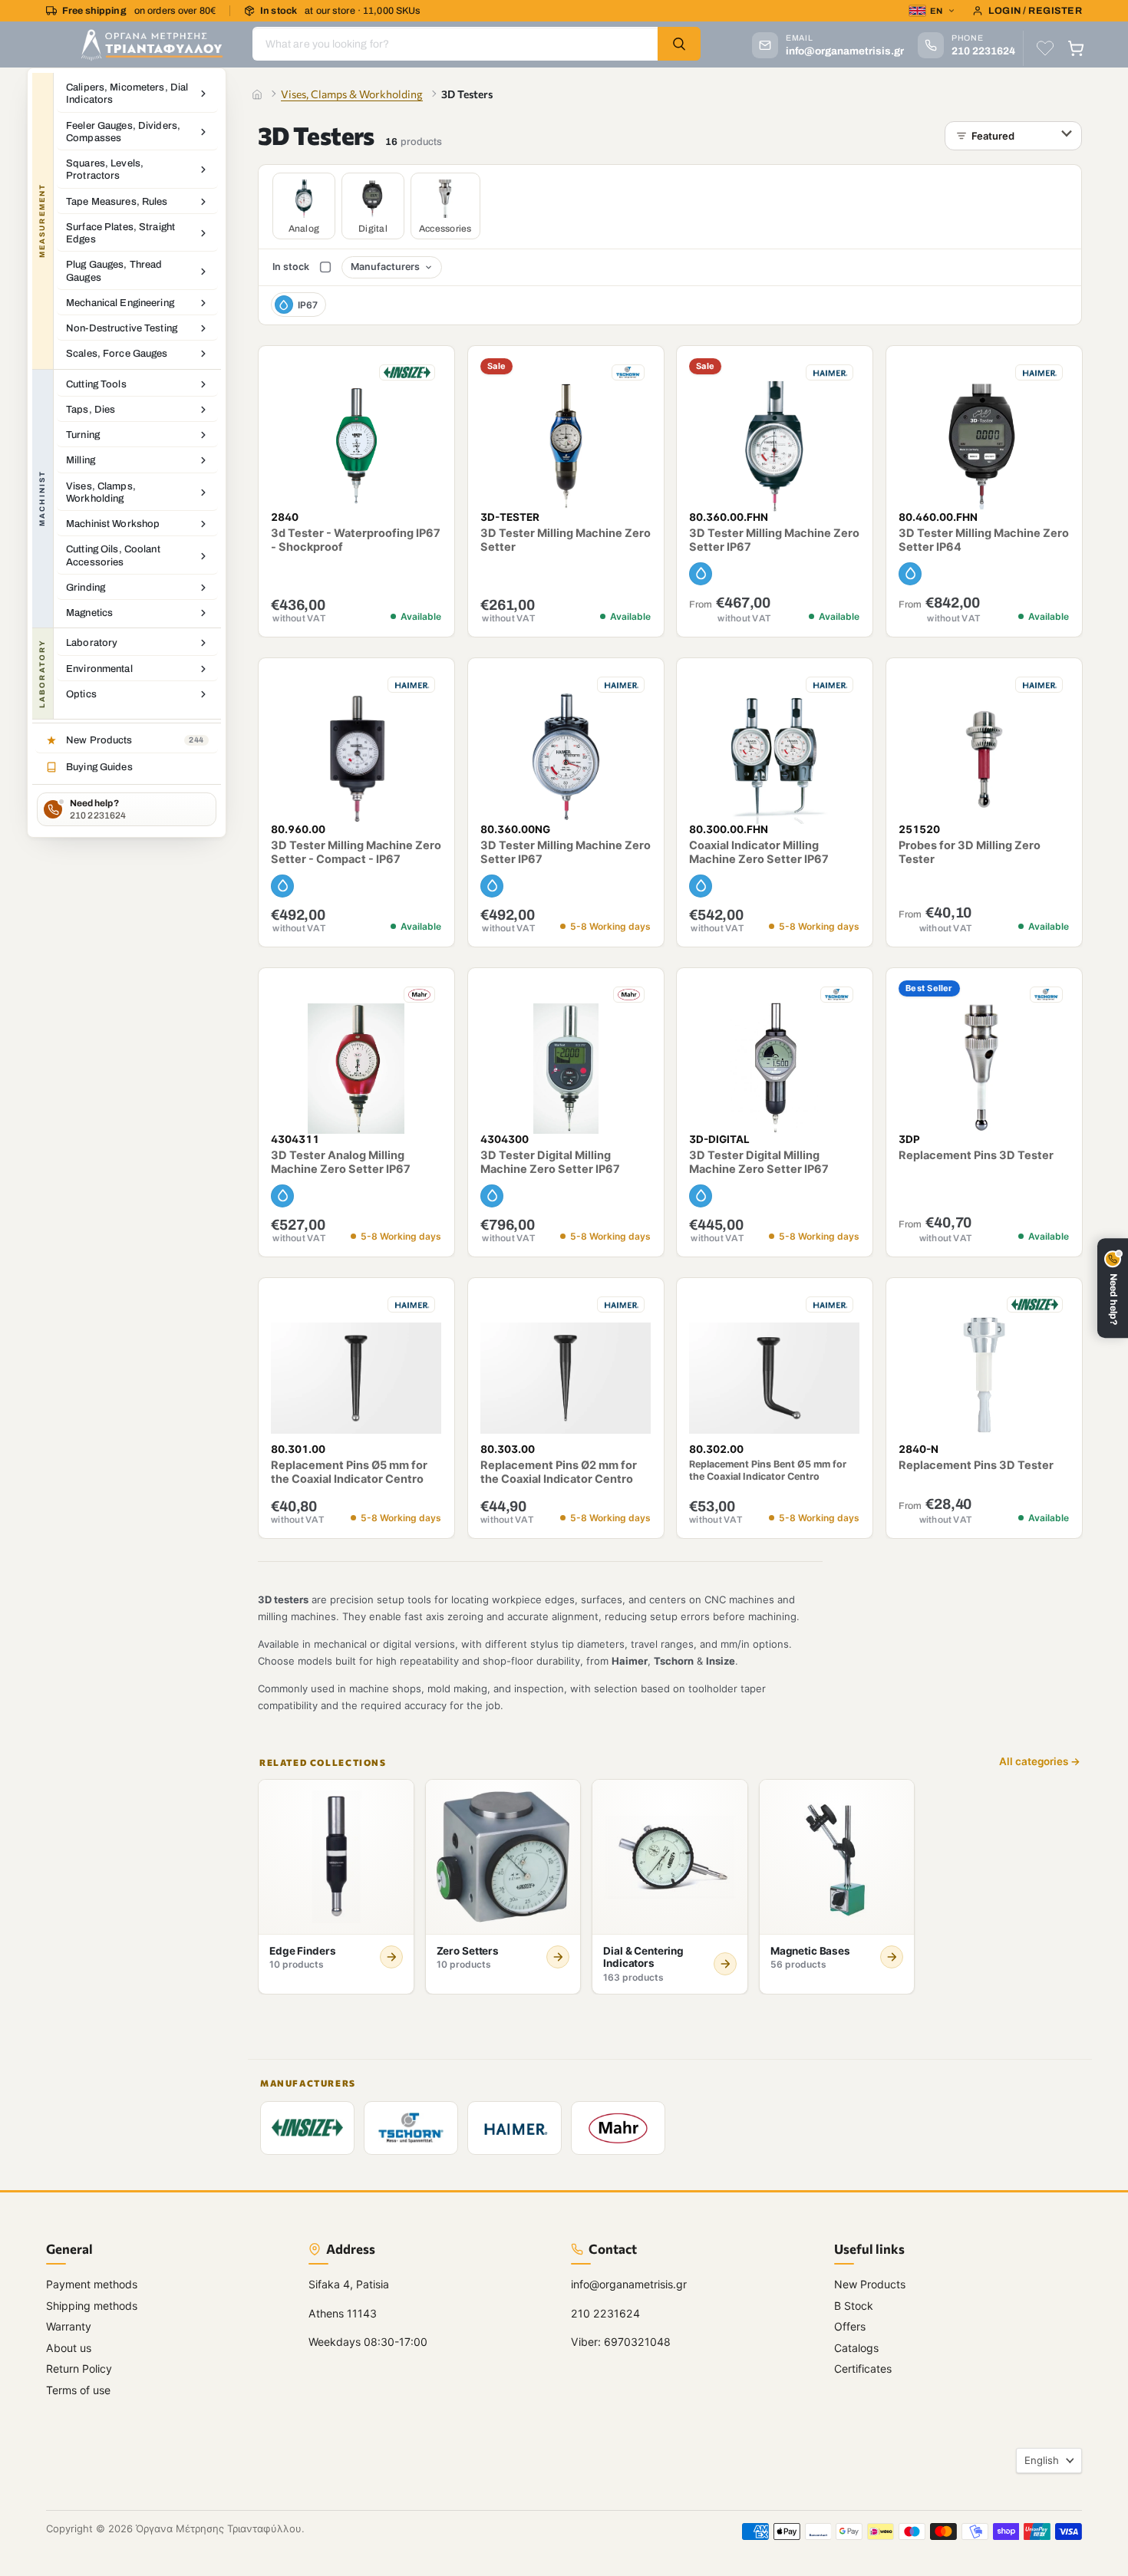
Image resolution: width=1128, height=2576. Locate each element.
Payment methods (92, 2284)
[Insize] (307, 2127)
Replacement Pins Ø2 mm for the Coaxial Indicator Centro (559, 1472)
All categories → (1040, 1762)
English (1042, 2460)
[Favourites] (1045, 48)
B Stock (854, 2306)
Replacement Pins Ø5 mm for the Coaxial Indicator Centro (349, 1472)
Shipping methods (92, 2306)
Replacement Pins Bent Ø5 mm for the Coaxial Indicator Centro (768, 1469)
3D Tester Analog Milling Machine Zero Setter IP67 (341, 1162)
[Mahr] (618, 2127)
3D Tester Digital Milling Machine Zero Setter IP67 (550, 1162)
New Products (870, 2284)
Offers (850, 2326)
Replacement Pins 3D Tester (976, 1155)
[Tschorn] (411, 2127)
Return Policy (79, 2368)
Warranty (69, 2326)
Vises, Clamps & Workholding (352, 94)
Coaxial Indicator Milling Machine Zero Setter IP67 (759, 853)
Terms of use (78, 2390)
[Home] (257, 94)
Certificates (863, 2368)
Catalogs (856, 2348)
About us (69, 2348)
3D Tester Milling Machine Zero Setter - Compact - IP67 (356, 853)
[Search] (679, 44)
